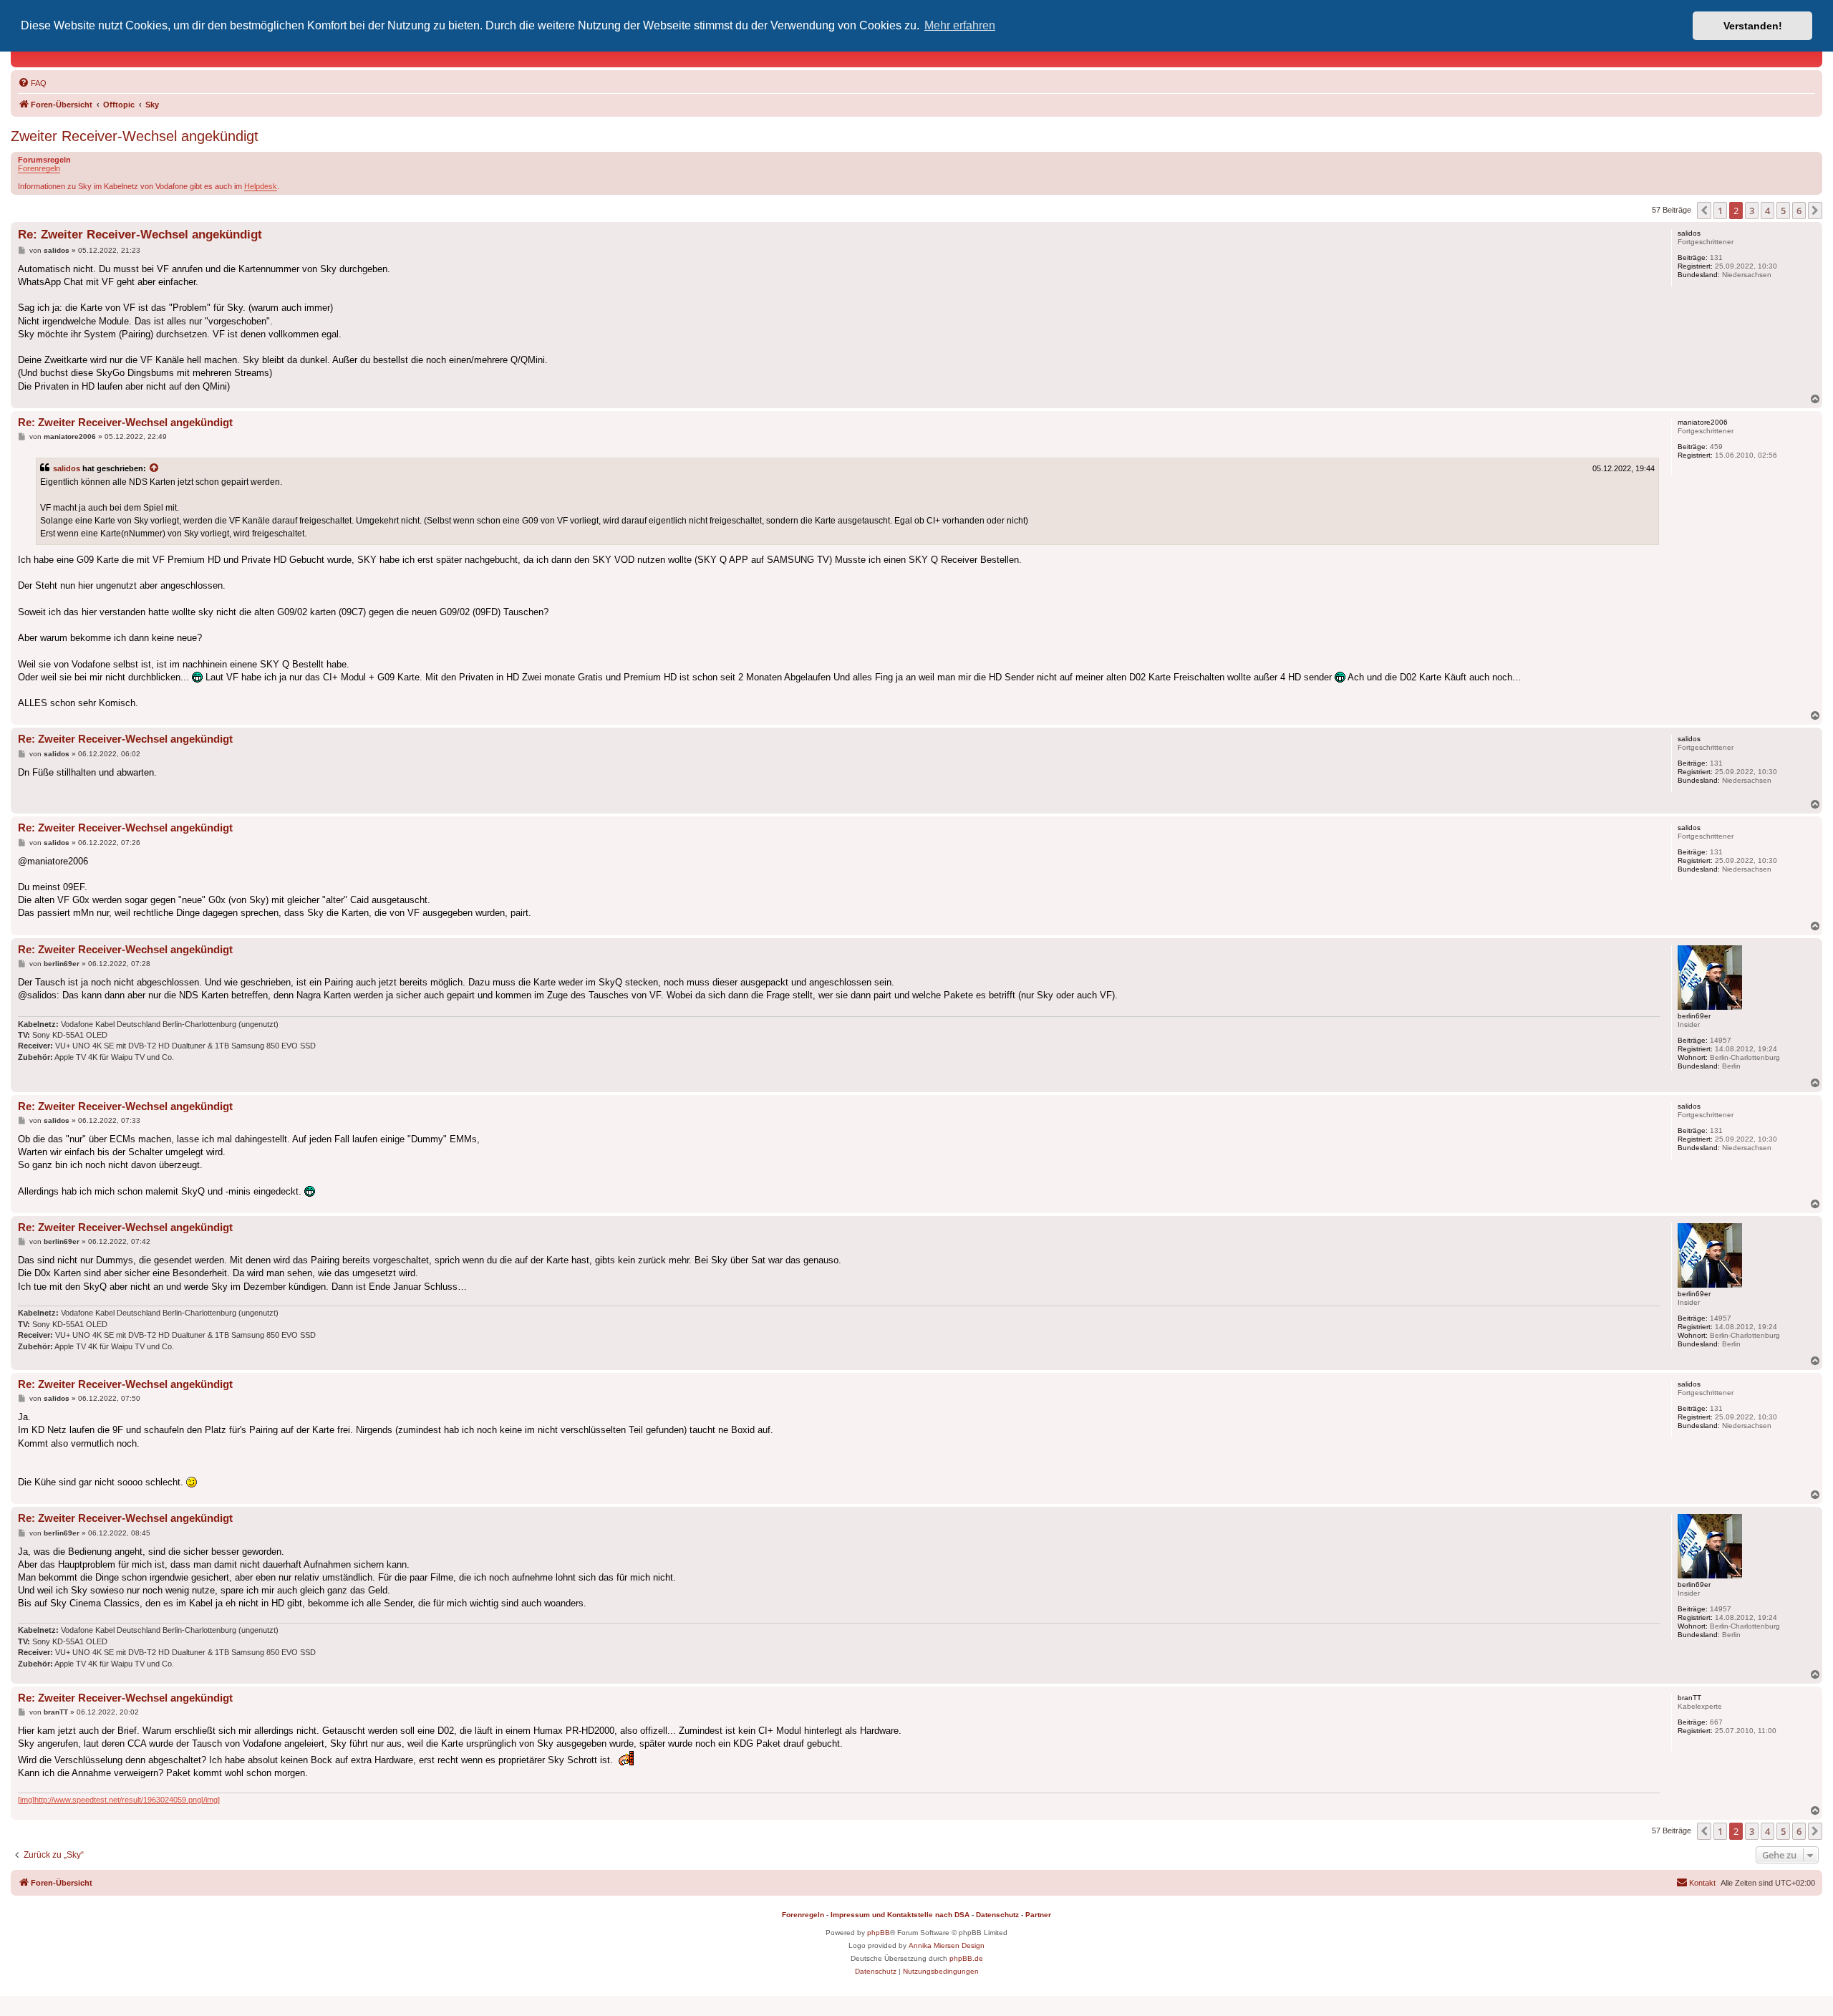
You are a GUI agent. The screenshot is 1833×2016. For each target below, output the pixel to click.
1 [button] (1720, 211)
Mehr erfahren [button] (960, 25)
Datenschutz (997, 1915)
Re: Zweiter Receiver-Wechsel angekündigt (140, 235)
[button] (1704, 211)
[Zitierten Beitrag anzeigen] (155, 468)
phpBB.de (966, 1958)
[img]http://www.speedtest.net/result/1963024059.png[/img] (119, 1800)
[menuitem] (32, 83)
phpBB (879, 1933)
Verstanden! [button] (1753, 26)
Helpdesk (261, 186)
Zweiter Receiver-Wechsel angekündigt (135, 136)
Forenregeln (39, 168)
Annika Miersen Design (947, 1945)
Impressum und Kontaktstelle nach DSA (900, 1915)
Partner (1038, 1915)
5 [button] (1783, 211)
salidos (67, 468)
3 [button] (1752, 211)
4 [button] (1767, 211)
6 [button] (1799, 211)
